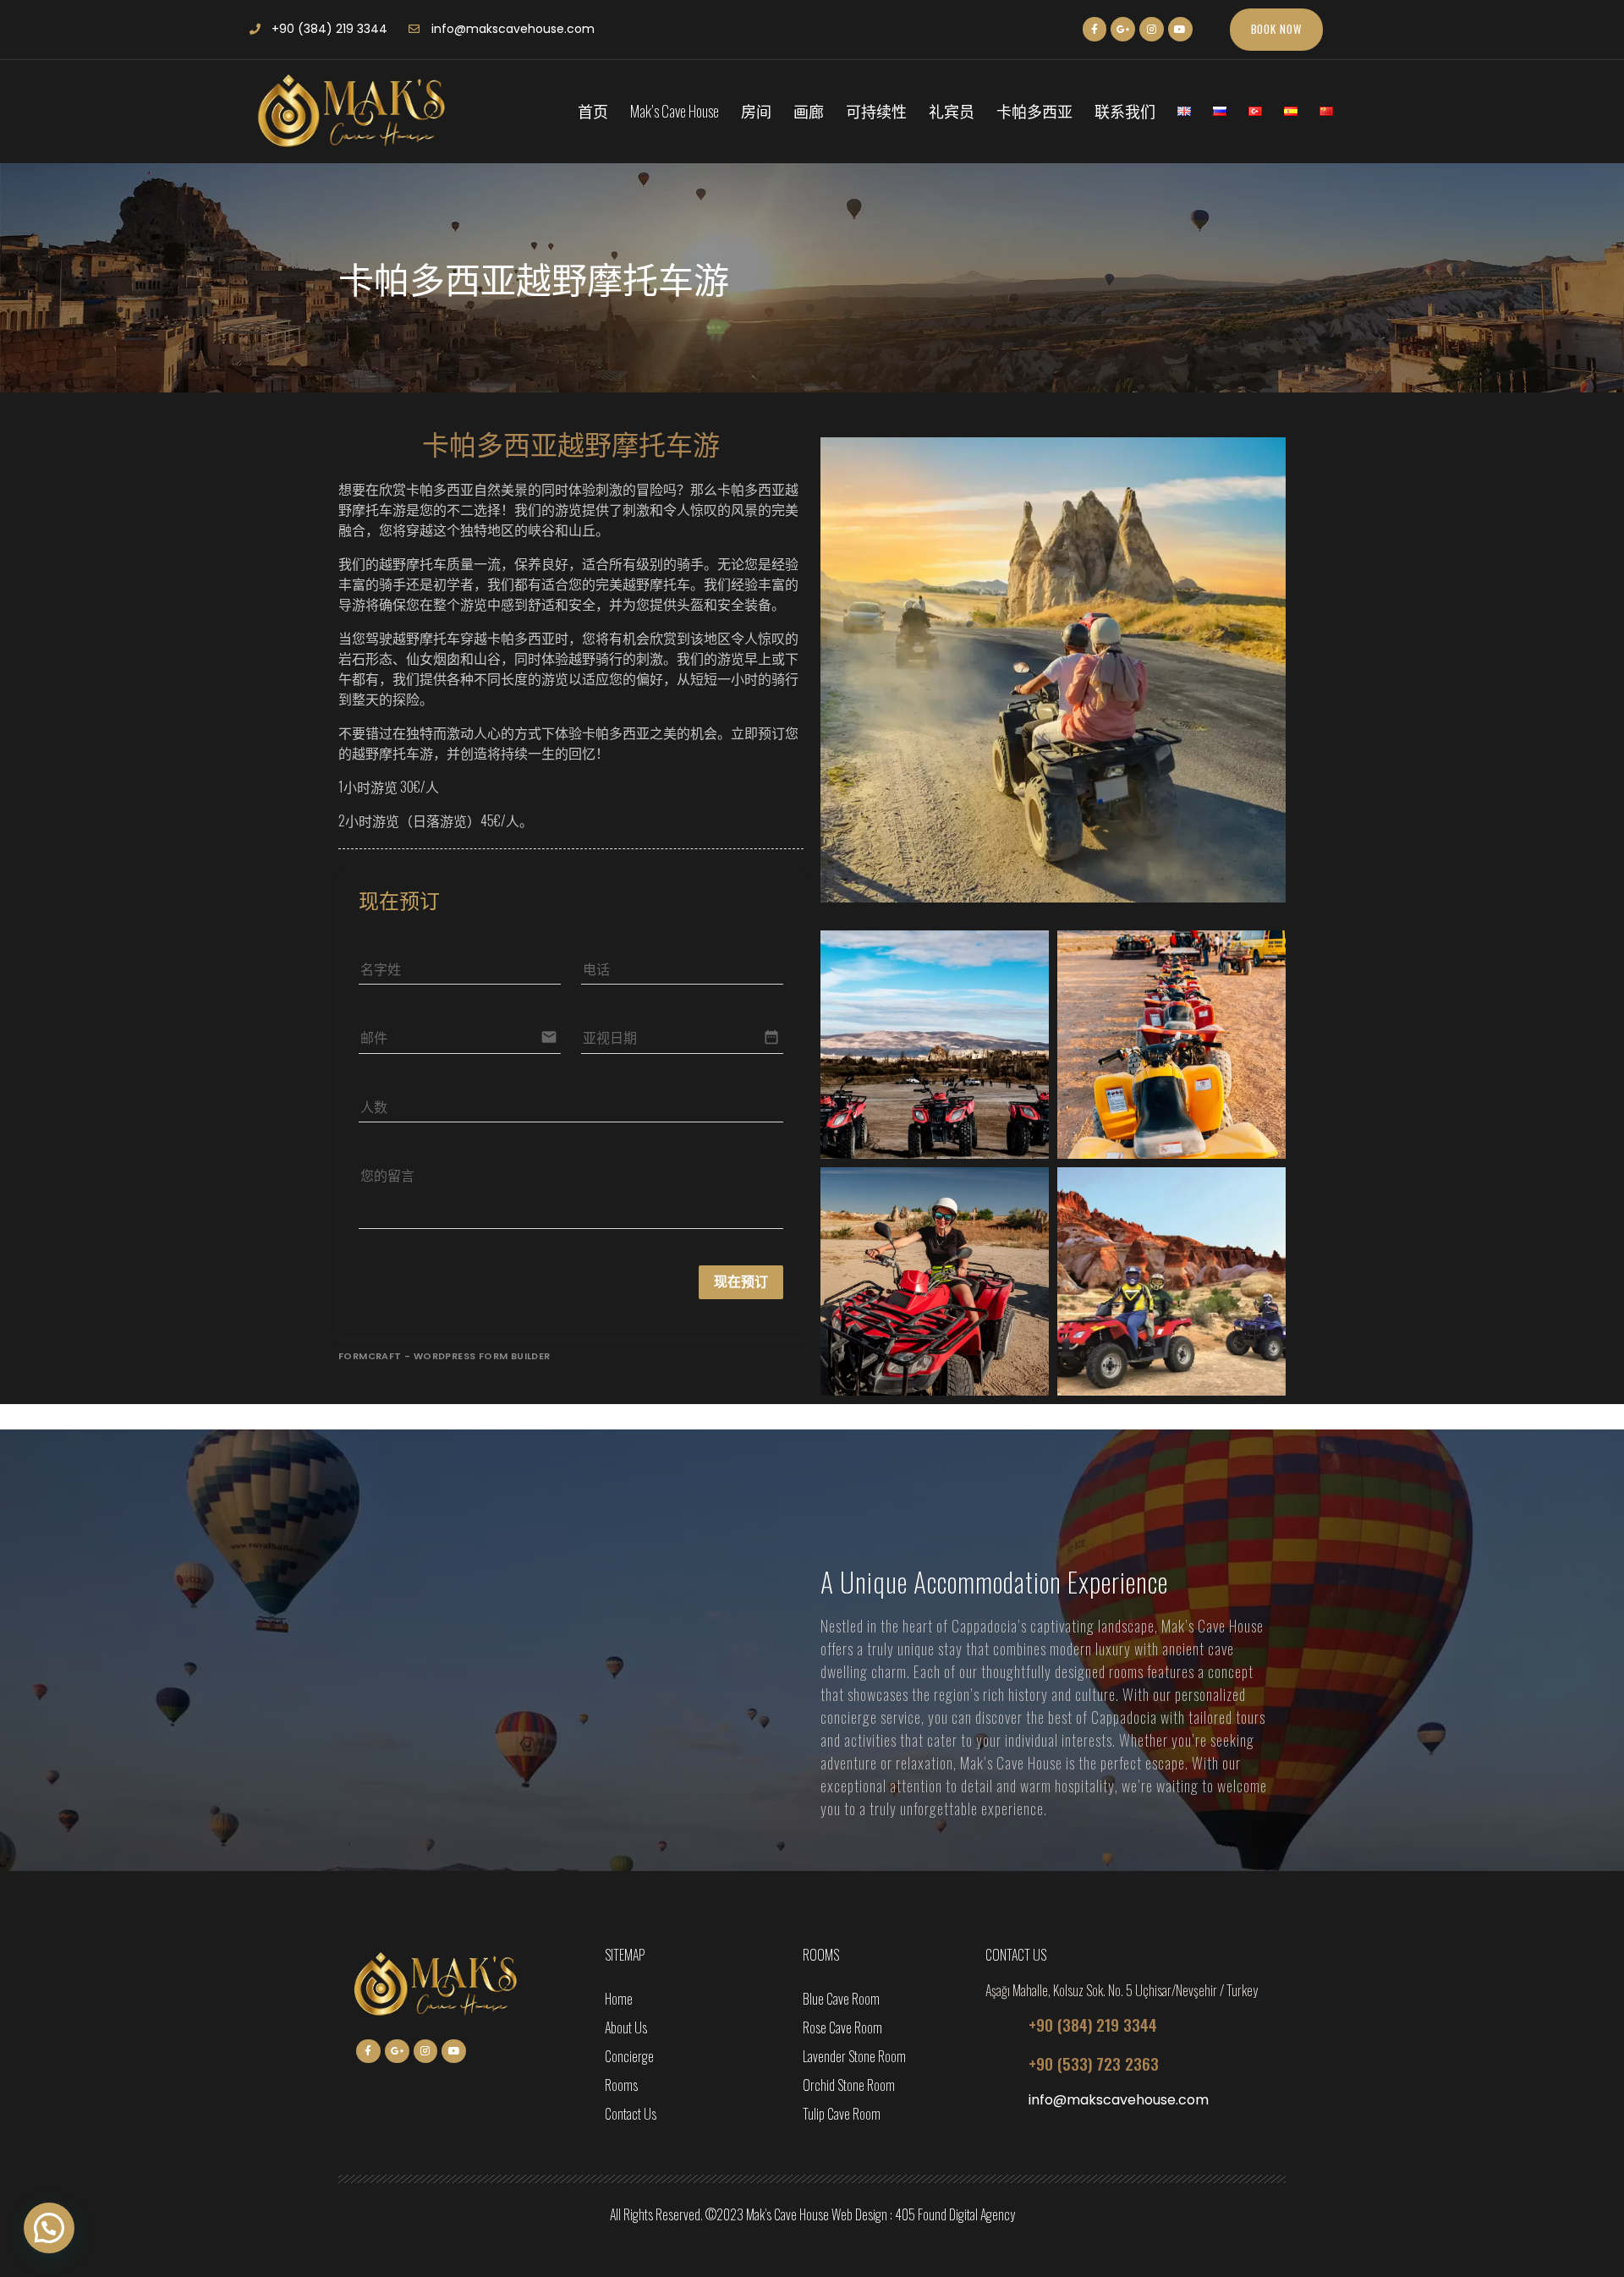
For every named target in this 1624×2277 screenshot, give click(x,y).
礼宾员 (952, 111)
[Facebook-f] (1095, 29)
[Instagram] (1152, 29)
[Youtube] (1180, 29)
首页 (593, 111)
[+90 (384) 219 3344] (1001, 2024)
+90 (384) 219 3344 (1093, 2024)
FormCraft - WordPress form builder (444, 1356)
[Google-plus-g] (1123, 29)
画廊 (809, 111)
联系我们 (1125, 111)
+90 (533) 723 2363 (1094, 2063)
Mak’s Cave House (675, 111)
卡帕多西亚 (1034, 111)
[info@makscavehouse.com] (1001, 2102)
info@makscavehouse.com (1119, 2100)
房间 (756, 111)
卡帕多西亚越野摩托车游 (571, 445)
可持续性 (876, 111)
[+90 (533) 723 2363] (1001, 2063)
